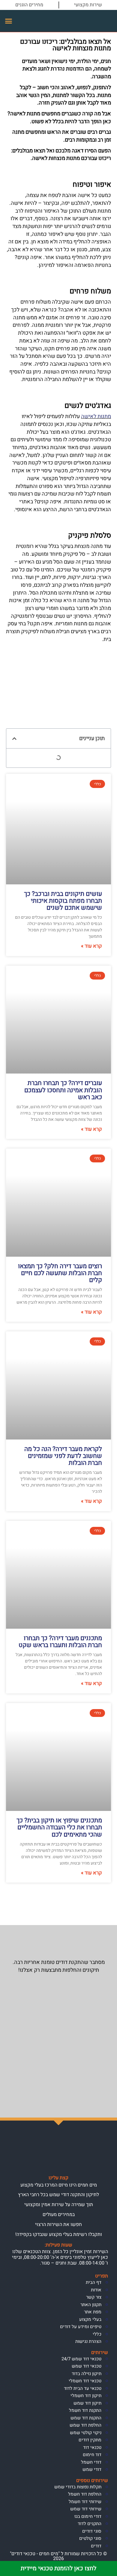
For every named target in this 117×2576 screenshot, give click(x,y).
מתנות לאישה (96, 416)
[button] (9, 21)
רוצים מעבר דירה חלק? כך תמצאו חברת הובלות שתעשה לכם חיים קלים (60, 1273)
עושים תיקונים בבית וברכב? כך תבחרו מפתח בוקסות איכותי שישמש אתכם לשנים (63, 901)
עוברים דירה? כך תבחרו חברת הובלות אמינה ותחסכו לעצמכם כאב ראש (63, 1090)
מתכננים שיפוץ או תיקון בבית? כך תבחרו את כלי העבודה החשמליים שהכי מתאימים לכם (59, 1827)
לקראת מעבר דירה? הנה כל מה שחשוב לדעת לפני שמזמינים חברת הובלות (63, 1456)
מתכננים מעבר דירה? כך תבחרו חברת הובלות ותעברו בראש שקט (60, 1642)
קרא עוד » (91, 946)
